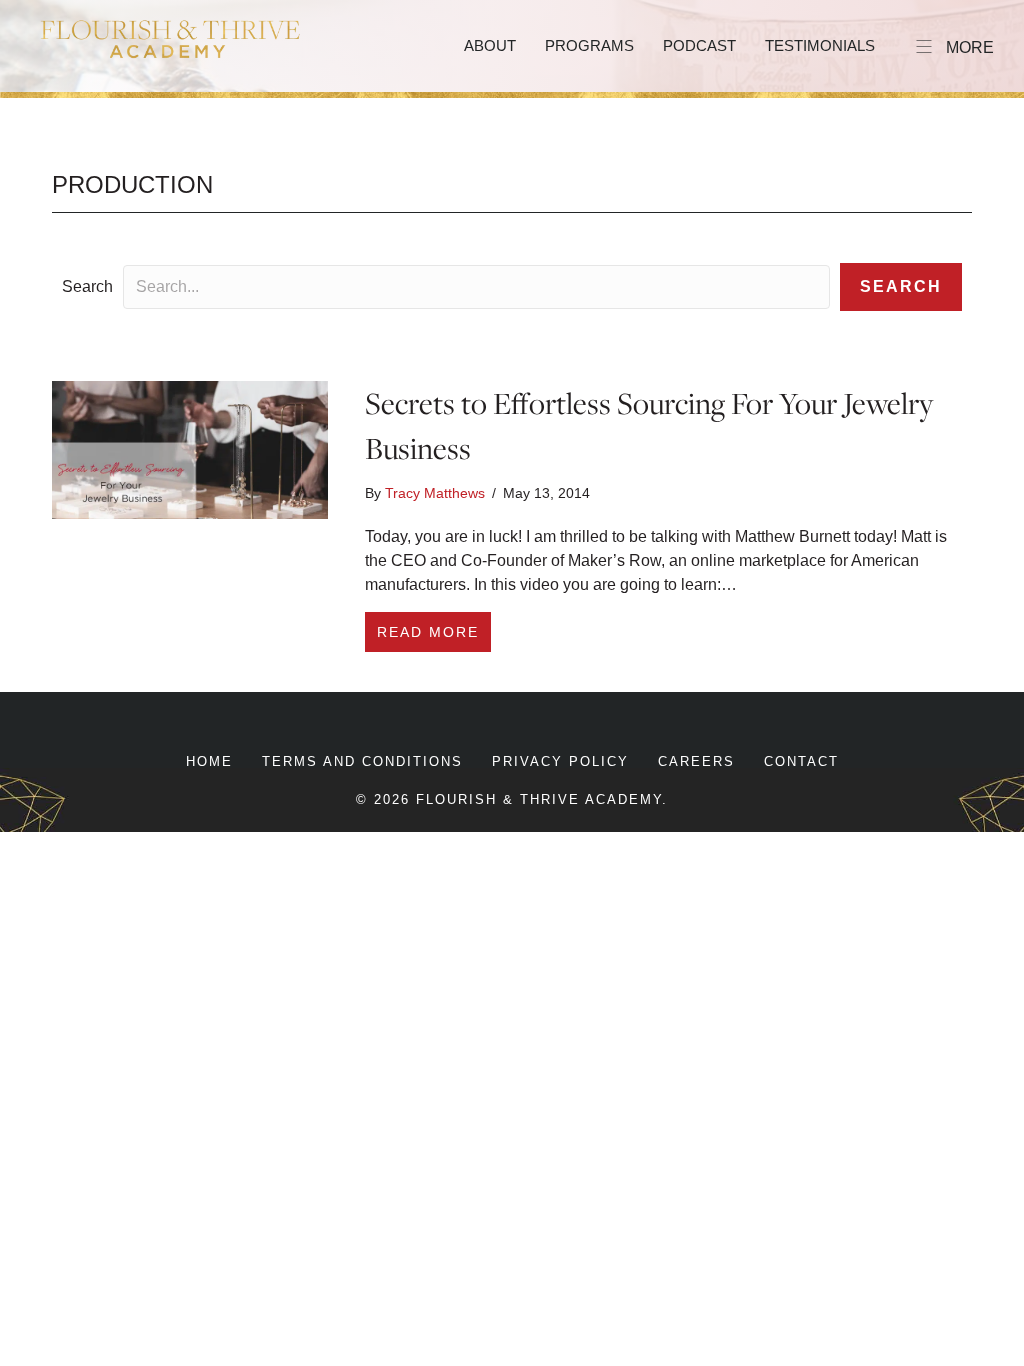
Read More (434, 631)
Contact (801, 761)
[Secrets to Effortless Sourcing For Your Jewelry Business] (190, 448)
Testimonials (820, 45)
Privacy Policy (560, 761)
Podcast (699, 45)
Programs (589, 45)
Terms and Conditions (362, 761)
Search (87, 286)
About (490, 45)
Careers (696, 761)
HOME (209, 761)
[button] (901, 287)
